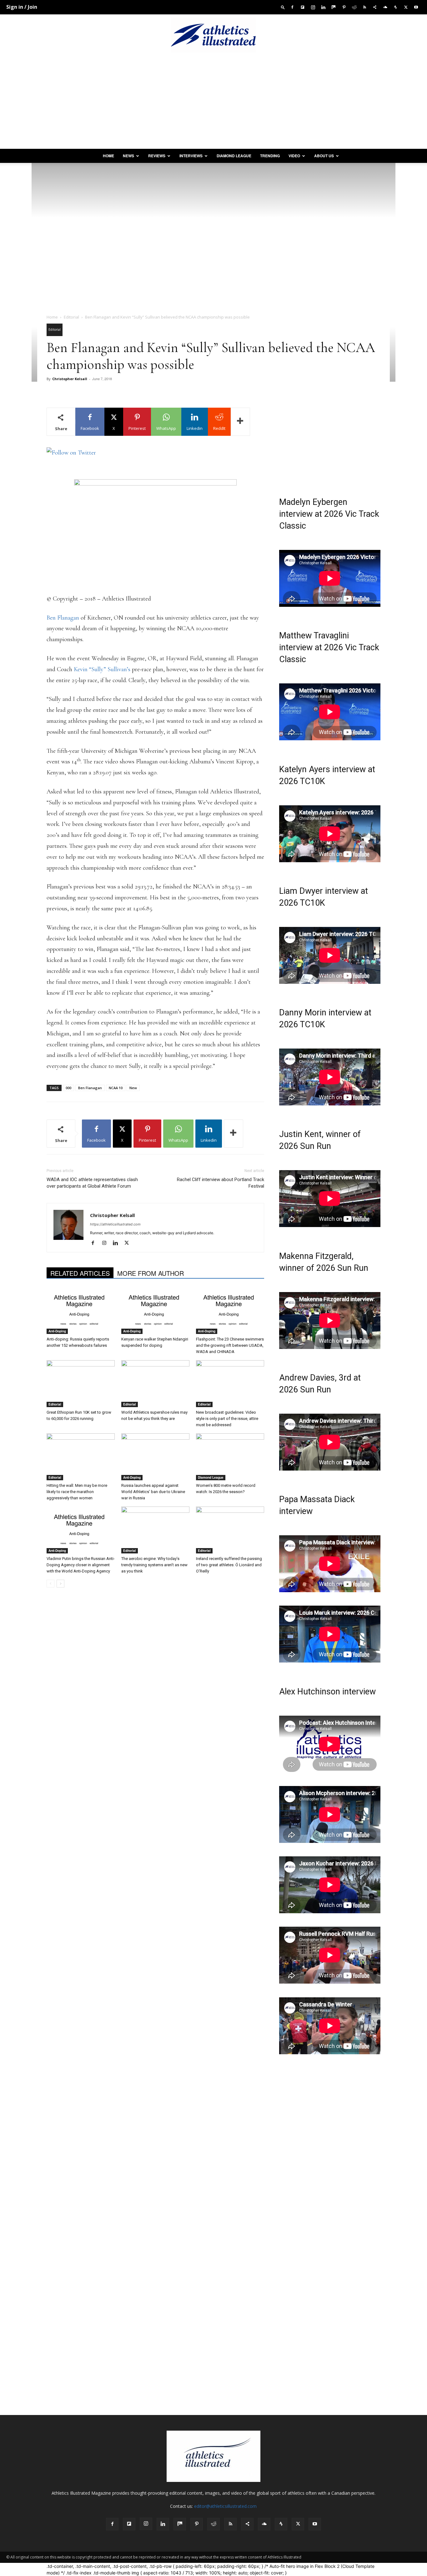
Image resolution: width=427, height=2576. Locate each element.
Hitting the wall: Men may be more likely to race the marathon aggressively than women (77, 1492)
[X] (406, 7)
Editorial (71, 317)
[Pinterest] (344, 7)
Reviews (157, 156)
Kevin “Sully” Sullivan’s (102, 669)
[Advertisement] (213, 102)
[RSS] (364, 7)
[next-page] (60, 1584)
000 (68, 1088)
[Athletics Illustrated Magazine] (213, 35)
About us (324, 156)
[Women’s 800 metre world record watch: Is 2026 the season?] (230, 1457)
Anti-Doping (57, 1331)
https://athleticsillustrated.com (115, 1224)
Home (108, 156)
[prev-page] (50, 1584)
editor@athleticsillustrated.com (225, 2506)
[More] (240, 422)
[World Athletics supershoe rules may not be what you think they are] (155, 1384)
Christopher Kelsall (70, 379)
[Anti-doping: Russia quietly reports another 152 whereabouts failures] (81, 1311)
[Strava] (395, 7)
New (133, 1088)
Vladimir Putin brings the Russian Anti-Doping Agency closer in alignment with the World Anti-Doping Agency (81, 1565)
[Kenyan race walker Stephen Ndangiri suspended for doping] (155, 1311)
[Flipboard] (303, 7)
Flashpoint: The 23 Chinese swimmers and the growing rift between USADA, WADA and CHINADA (230, 1345)
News (128, 156)
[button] (283, 7)
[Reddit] (354, 7)
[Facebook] (292, 7)
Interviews (191, 156)
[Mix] (334, 7)
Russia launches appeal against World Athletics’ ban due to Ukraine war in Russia (153, 1492)
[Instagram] (313, 7)
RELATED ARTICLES (80, 1273)
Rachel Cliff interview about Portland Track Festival (221, 1183)
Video (294, 156)
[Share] (375, 7)
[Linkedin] (323, 7)
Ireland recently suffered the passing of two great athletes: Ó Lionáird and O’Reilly (229, 1565)
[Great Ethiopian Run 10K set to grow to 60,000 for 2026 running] (81, 1384)
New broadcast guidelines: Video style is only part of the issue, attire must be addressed (227, 1419)
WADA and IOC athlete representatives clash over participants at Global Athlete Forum (92, 1183)
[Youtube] (416, 7)
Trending (270, 156)
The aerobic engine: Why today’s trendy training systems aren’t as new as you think (154, 1565)
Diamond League (234, 156)
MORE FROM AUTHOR (151, 1273)
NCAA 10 (116, 1088)
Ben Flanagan (63, 618)
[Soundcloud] (385, 7)
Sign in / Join (22, 7)
